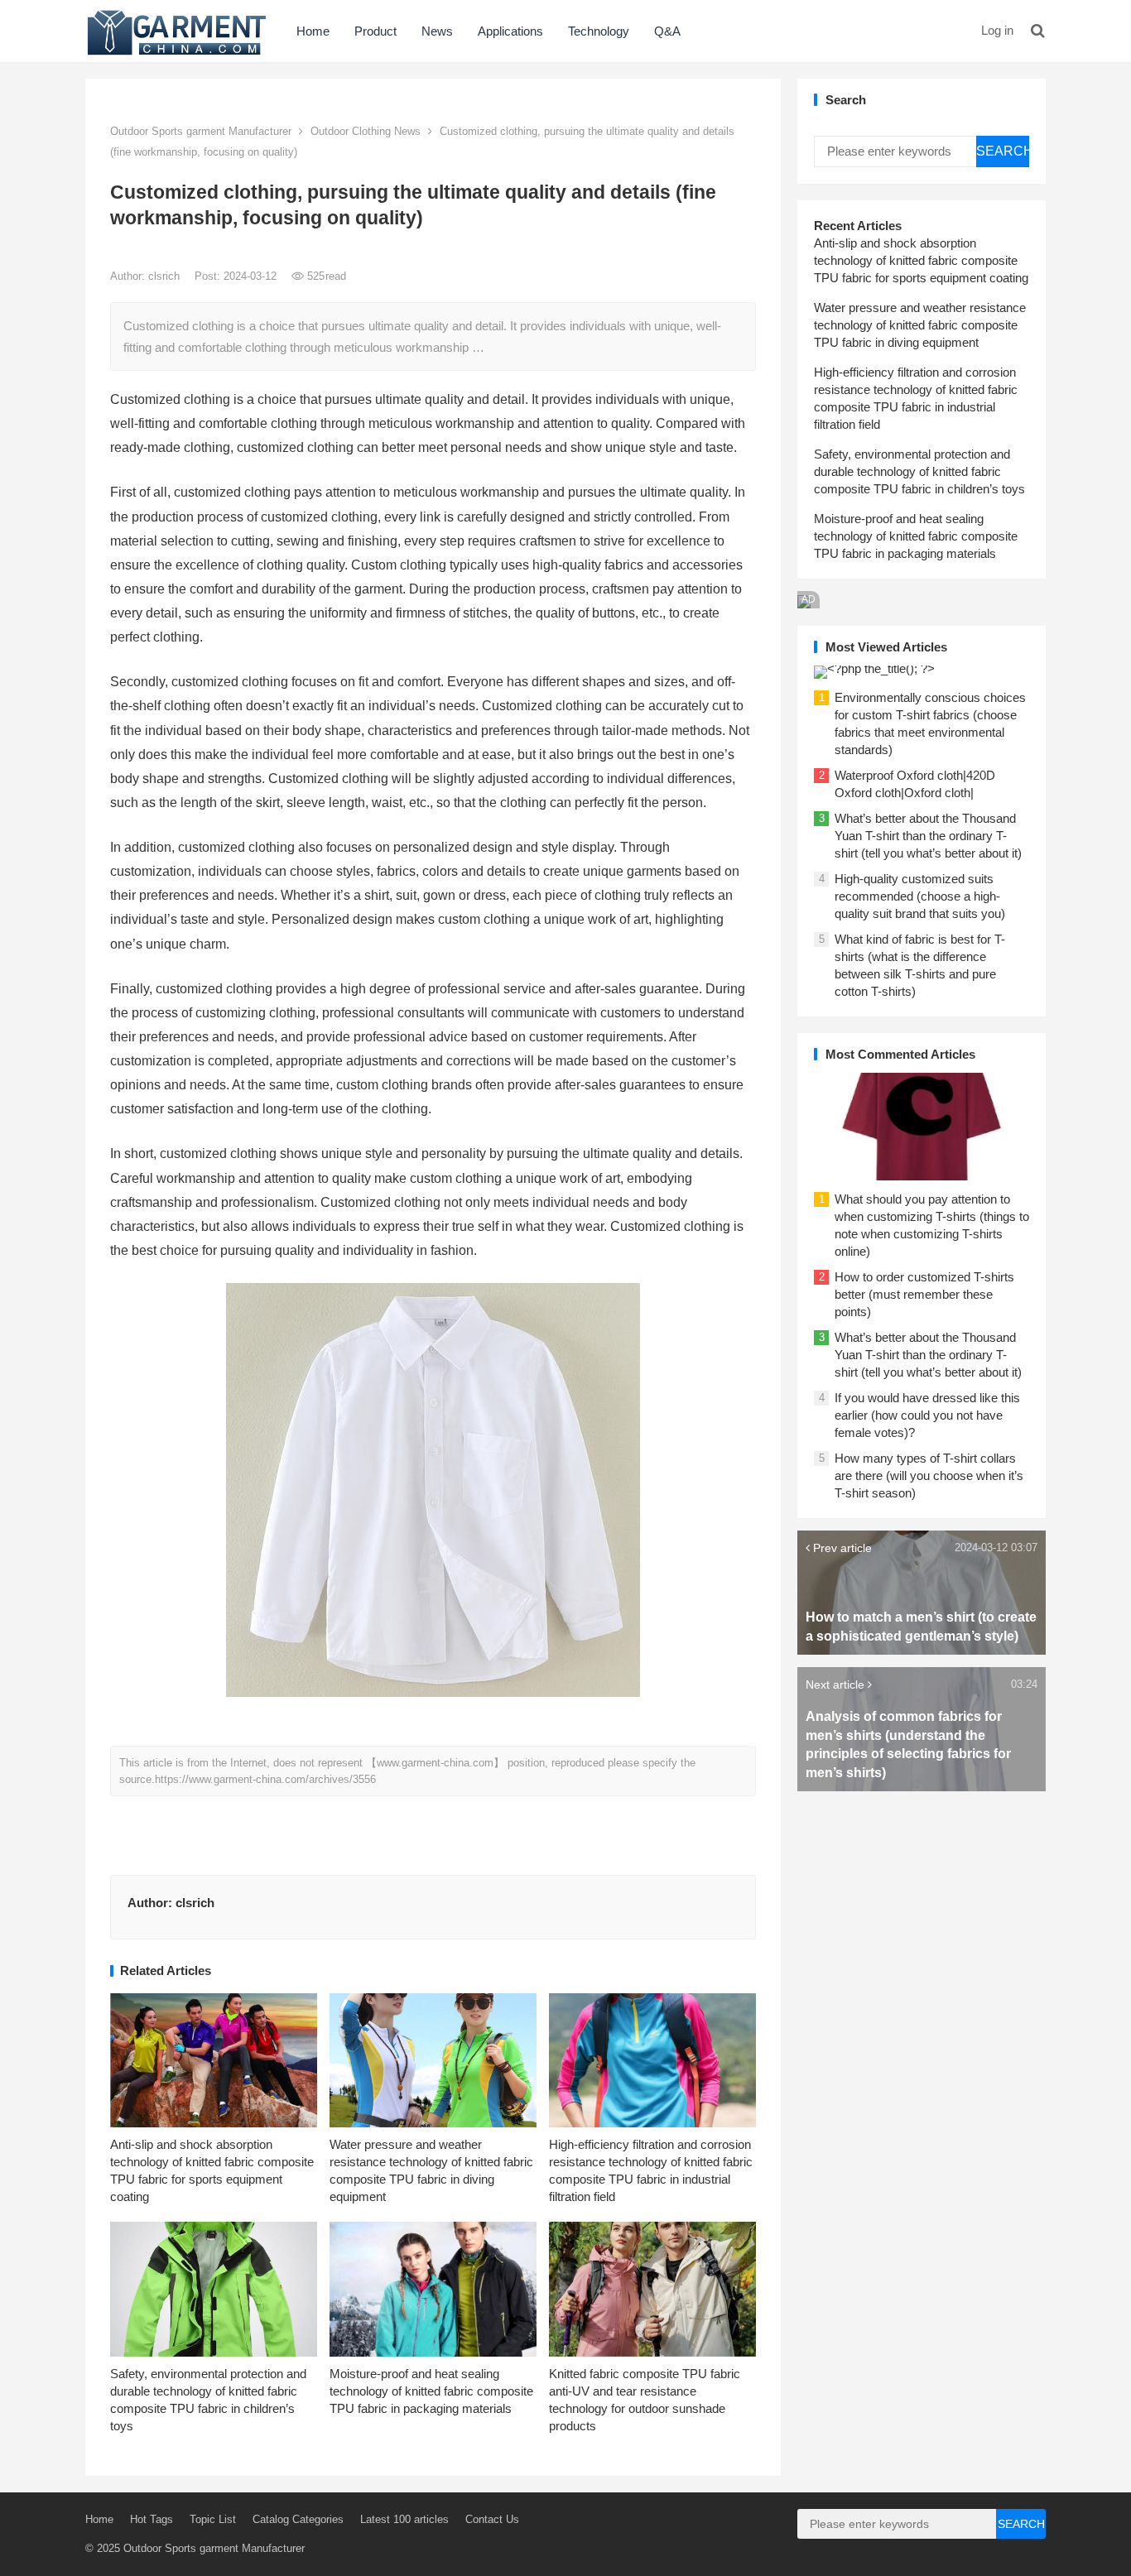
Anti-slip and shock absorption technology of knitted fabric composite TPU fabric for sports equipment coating (921, 260)
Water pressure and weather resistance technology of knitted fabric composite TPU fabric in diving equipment (920, 325)
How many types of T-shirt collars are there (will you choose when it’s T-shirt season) (929, 1475)
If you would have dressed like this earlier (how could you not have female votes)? (927, 1415)
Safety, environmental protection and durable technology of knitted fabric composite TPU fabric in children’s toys (919, 471)
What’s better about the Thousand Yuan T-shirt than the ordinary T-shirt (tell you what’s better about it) (928, 836)
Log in (997, 30)
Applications (510, 31)
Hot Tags (152, 2519)
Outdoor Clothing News (366, 131)
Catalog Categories (298, 2519)
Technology (599, 31)
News (437, 31)
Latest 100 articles (404, 2519)
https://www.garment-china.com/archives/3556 (265, 1779)
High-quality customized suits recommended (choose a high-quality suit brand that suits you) (920, 896)
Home (313, 31)
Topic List (213, 2519)
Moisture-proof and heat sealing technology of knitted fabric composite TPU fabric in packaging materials (431, 2391)
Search (1003, 151)
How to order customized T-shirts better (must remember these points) (924, 1294)
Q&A (667, 31)
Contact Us (492, 2519)
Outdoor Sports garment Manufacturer (201, 131)
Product (375, 31)
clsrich (166, 276)
